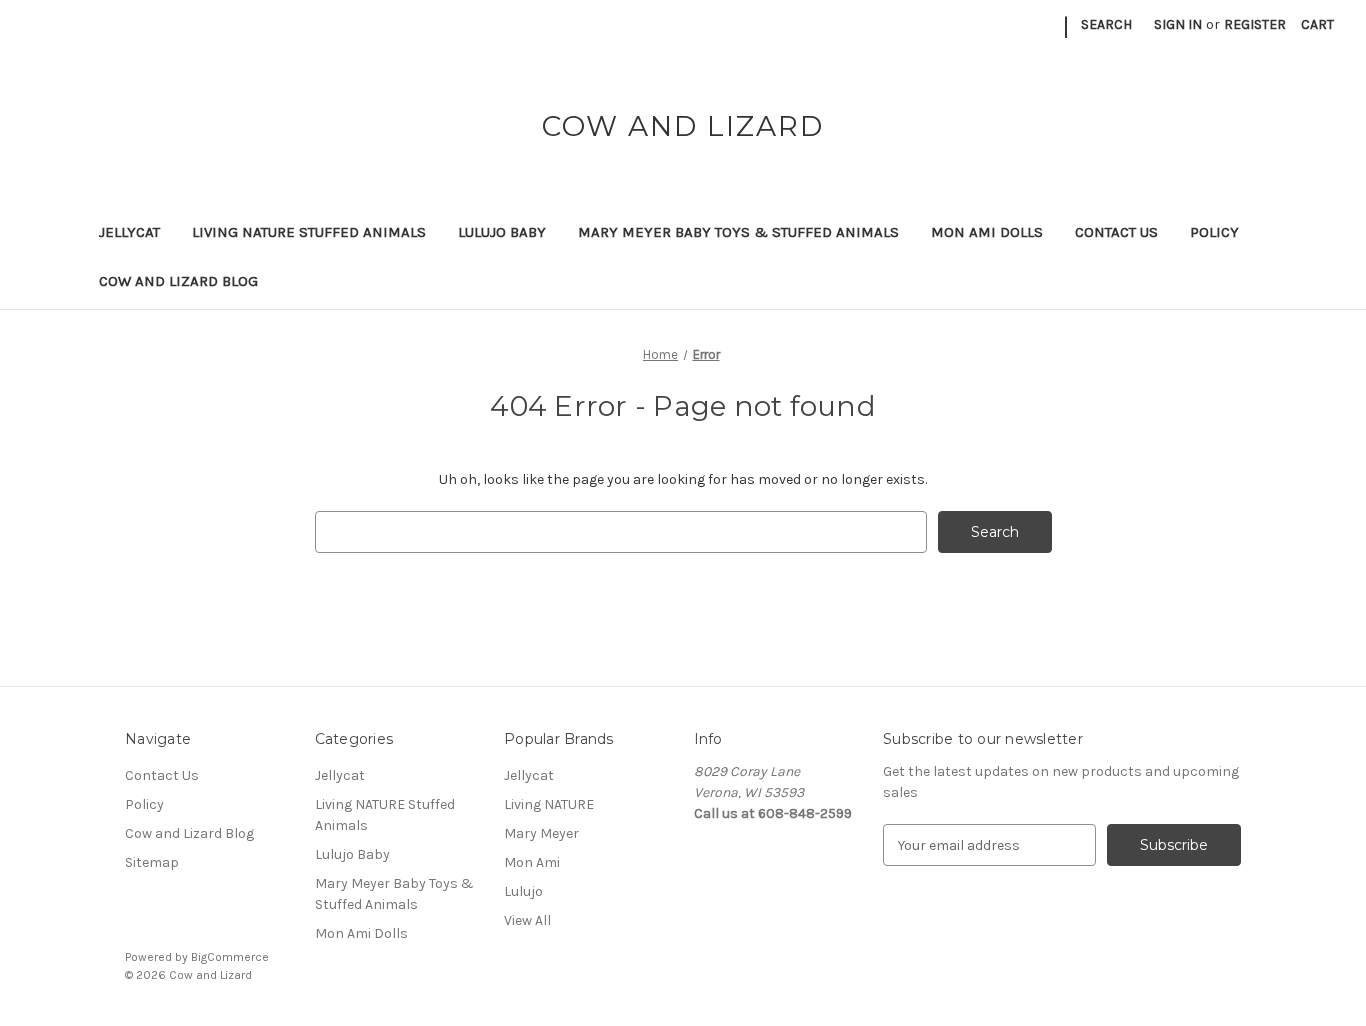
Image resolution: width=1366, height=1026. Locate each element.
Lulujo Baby (502, 232)
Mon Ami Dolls (987, 232)
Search (1106, 24)
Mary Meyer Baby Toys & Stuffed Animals (738, 232)
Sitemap (152, 862)
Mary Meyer (541, 833)
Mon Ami (532, 862)
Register (1255, 24)
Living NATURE (549, 804)
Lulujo (523, 891)
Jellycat (129, 232)
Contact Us (1116, 232)
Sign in (1178, 24)
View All (527, 920)
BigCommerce (230, 957)
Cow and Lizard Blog (178, 281)
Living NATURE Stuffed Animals (309, 232)
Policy (1214, 232)
